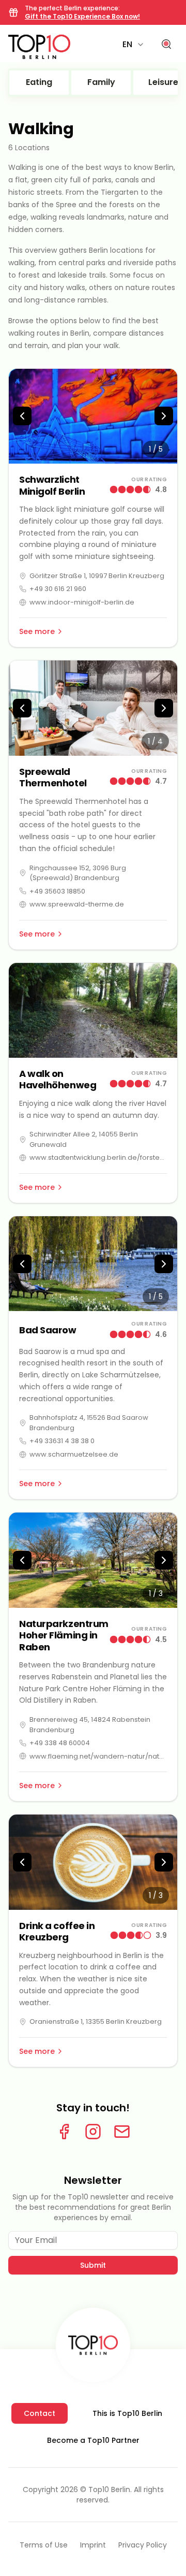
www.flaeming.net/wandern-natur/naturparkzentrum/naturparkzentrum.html (98, 1756)
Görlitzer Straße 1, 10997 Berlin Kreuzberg (97, 576)
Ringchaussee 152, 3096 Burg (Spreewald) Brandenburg (78, 873)
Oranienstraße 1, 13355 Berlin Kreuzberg (96, 2021)
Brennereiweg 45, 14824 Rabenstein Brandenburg (90, 1725)
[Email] (122, 2132)
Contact (40, 2413)
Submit (93, 2265)
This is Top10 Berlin (127, 2413)
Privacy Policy (143, 2545)
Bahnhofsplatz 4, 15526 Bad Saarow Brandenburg (89, 1423)
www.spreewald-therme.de (77, 904)
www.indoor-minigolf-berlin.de (82, 602)
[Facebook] (64, 2132)
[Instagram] (93, 2132)
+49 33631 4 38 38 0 (62, 1441)
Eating (39, 82)
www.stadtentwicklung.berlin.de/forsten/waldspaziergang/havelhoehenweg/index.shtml (98, 1157)
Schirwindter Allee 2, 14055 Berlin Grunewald (84, 1139)
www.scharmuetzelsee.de (74, 1454)
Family (101, 82)
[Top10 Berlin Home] (93, 2345)
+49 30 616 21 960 (58, 589)
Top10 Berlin (109, 2489)
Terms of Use (44, 2545)
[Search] (166, 45)
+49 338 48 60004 (60, 1743)
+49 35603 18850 (57, 891)
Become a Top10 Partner (93, 2440)
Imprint (93, 2545)
